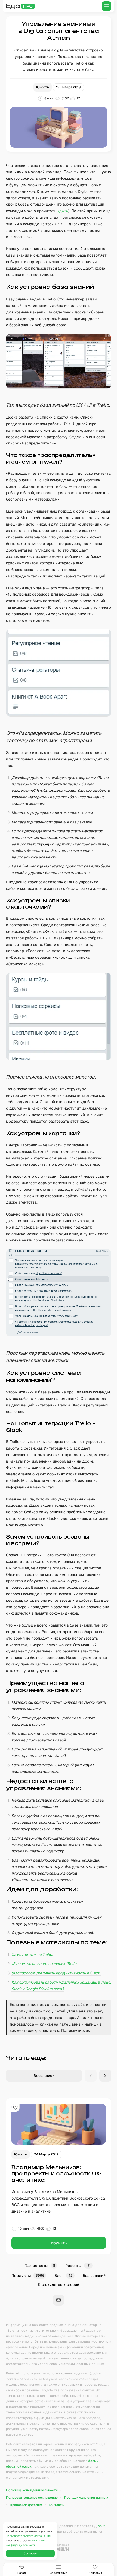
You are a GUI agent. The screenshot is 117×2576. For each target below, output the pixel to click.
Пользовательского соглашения (28, 2536)
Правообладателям (26, 2505)
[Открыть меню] (107, 6)
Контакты (57, 2505)
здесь (63, 211)
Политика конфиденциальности (32, 2490)
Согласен (30, 2554)
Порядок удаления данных (86, 2498)
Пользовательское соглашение (32, 2498)
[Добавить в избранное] (16, 2108)
